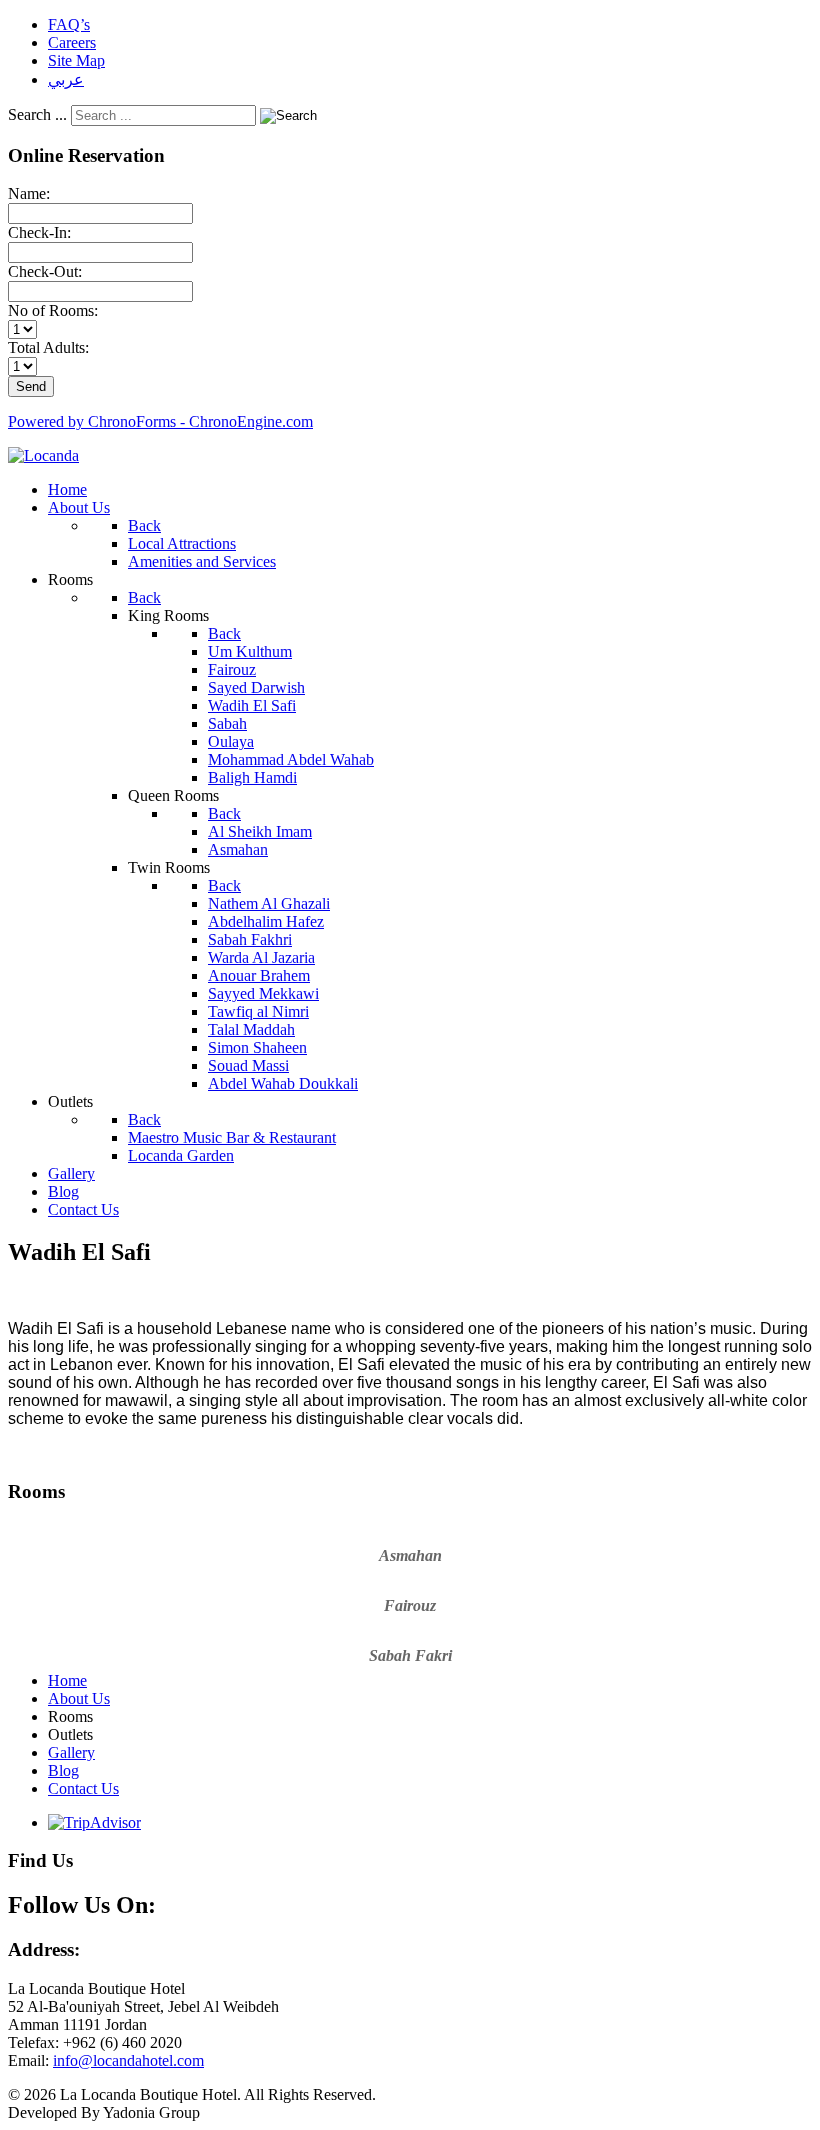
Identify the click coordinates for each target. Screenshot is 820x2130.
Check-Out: (45, 271)
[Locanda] (43, 455)
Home (67, 1680)
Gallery (71, 1752)
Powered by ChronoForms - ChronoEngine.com (160, 421)
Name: (29, 193)
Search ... (37, 114)
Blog (63, 1770)
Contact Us (83, 1788)
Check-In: (39, 232)
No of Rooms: (53, 310)
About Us (79, 1698)
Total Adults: (48, 347)
